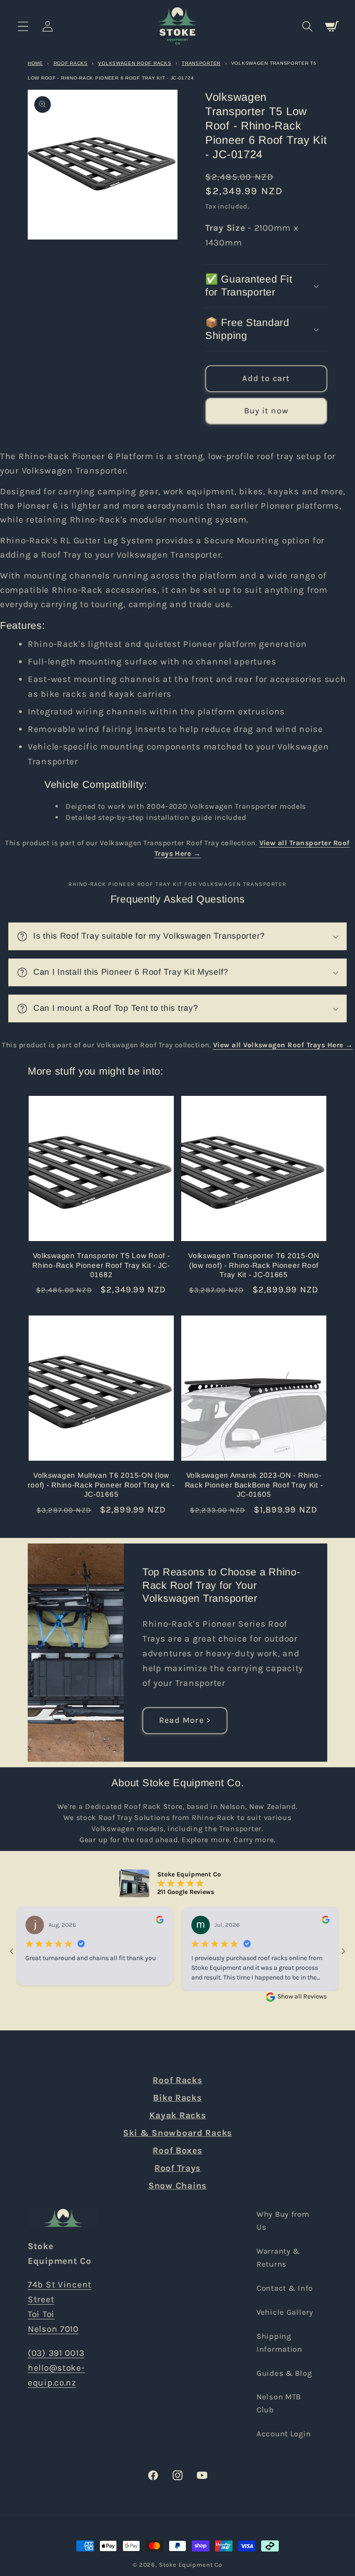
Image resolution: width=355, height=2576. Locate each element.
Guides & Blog (284, 2373)
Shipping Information (279, 2343)
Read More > (185, 1720)
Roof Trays (177, 2168)
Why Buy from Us (283, 2221)
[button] (23, 26)
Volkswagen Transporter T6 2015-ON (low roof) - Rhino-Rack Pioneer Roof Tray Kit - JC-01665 (254, 1265)
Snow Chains (177, 2186)
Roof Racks (71, 63)
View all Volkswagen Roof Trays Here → (283, 1045)
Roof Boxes (177, 2150)
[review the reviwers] (160, 1921)
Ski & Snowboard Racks (177, 2133)
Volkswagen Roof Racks (135, 63)
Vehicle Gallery (285, 2312)
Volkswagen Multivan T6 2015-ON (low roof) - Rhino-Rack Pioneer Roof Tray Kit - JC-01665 (101, 1485)
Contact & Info (285, 2288)
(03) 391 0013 (56, 2353)
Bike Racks (177, 2098)
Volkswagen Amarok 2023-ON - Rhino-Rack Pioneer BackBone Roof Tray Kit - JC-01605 (254, 1485)
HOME (35, 63)
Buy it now (266, 411)
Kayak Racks (178, 2115)
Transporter (201, 63)
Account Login (284, 2434)
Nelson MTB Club (279, 2403)
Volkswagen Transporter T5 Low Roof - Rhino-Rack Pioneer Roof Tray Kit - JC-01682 (101, 1265)
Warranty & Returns (278, 2258)
